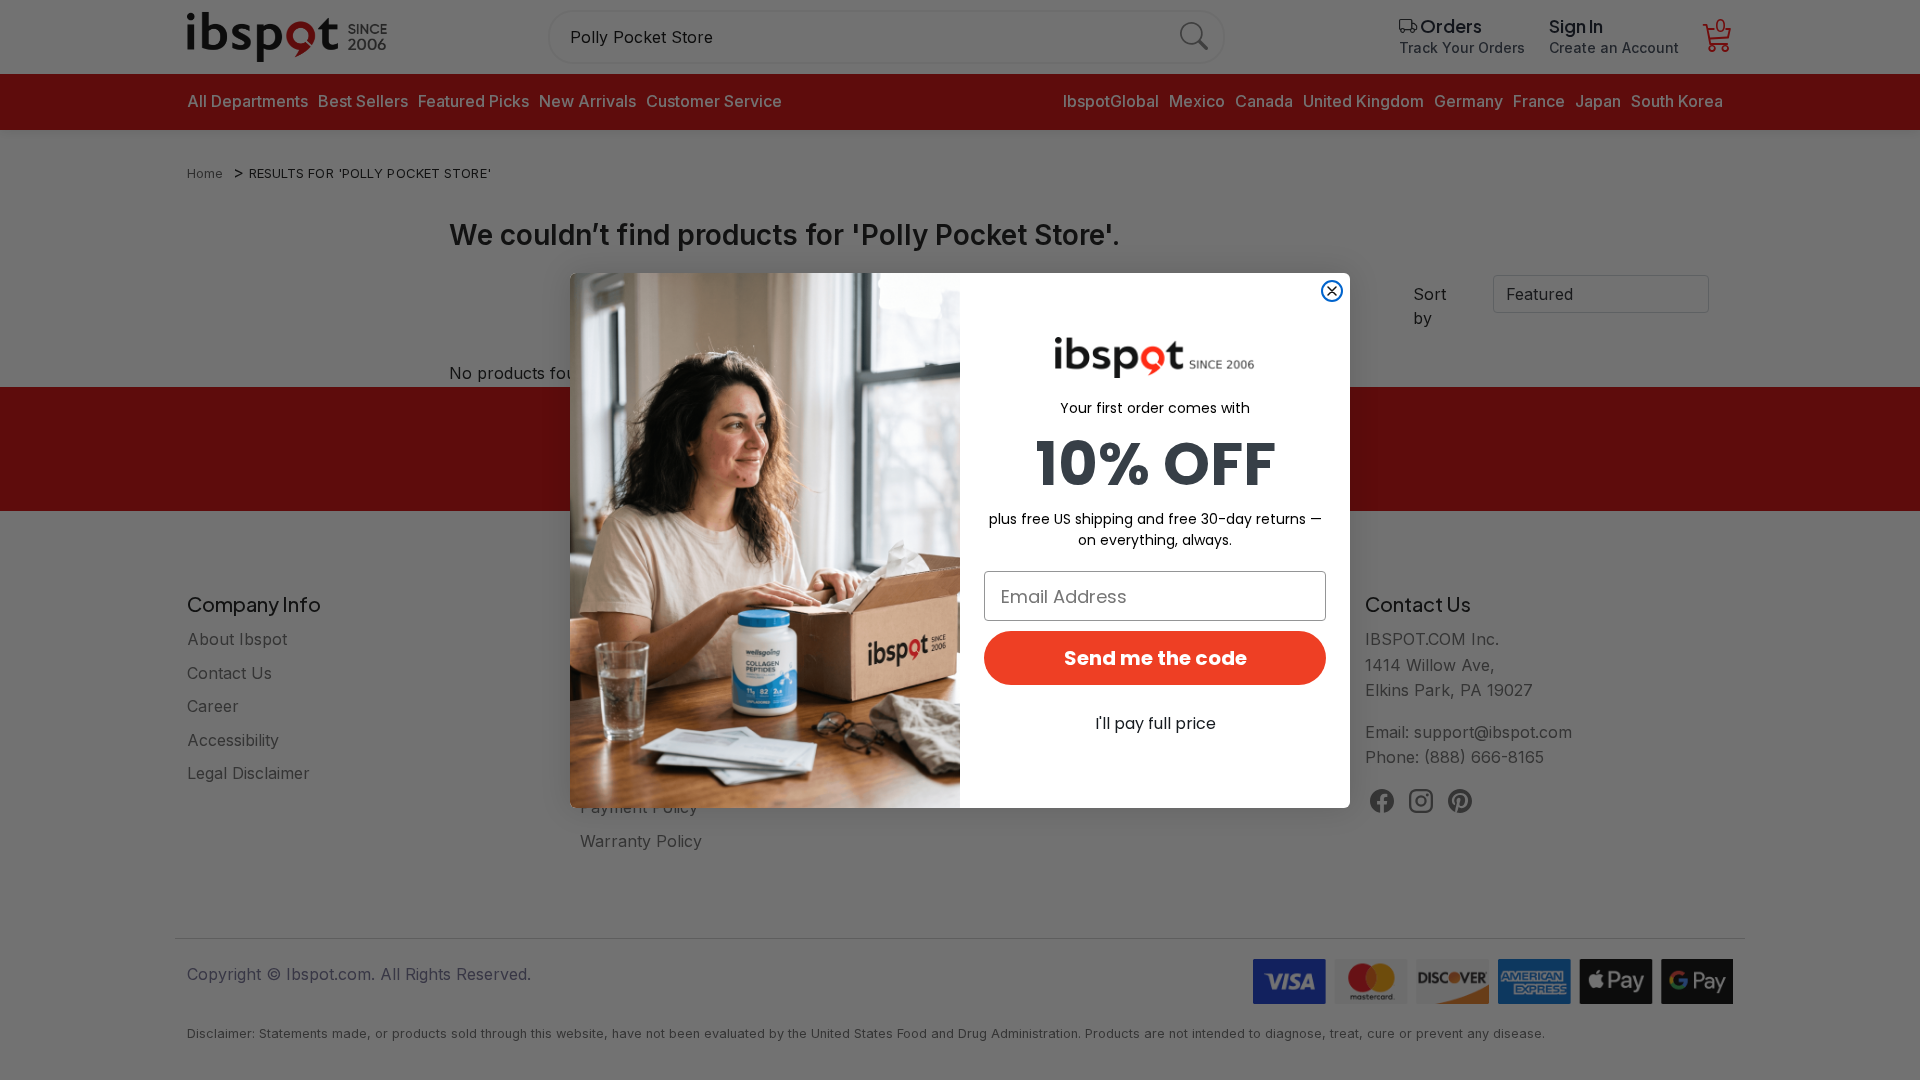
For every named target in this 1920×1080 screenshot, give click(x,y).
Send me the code (1155, 658)
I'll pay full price (1155, 723)
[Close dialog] (1332, 291)
